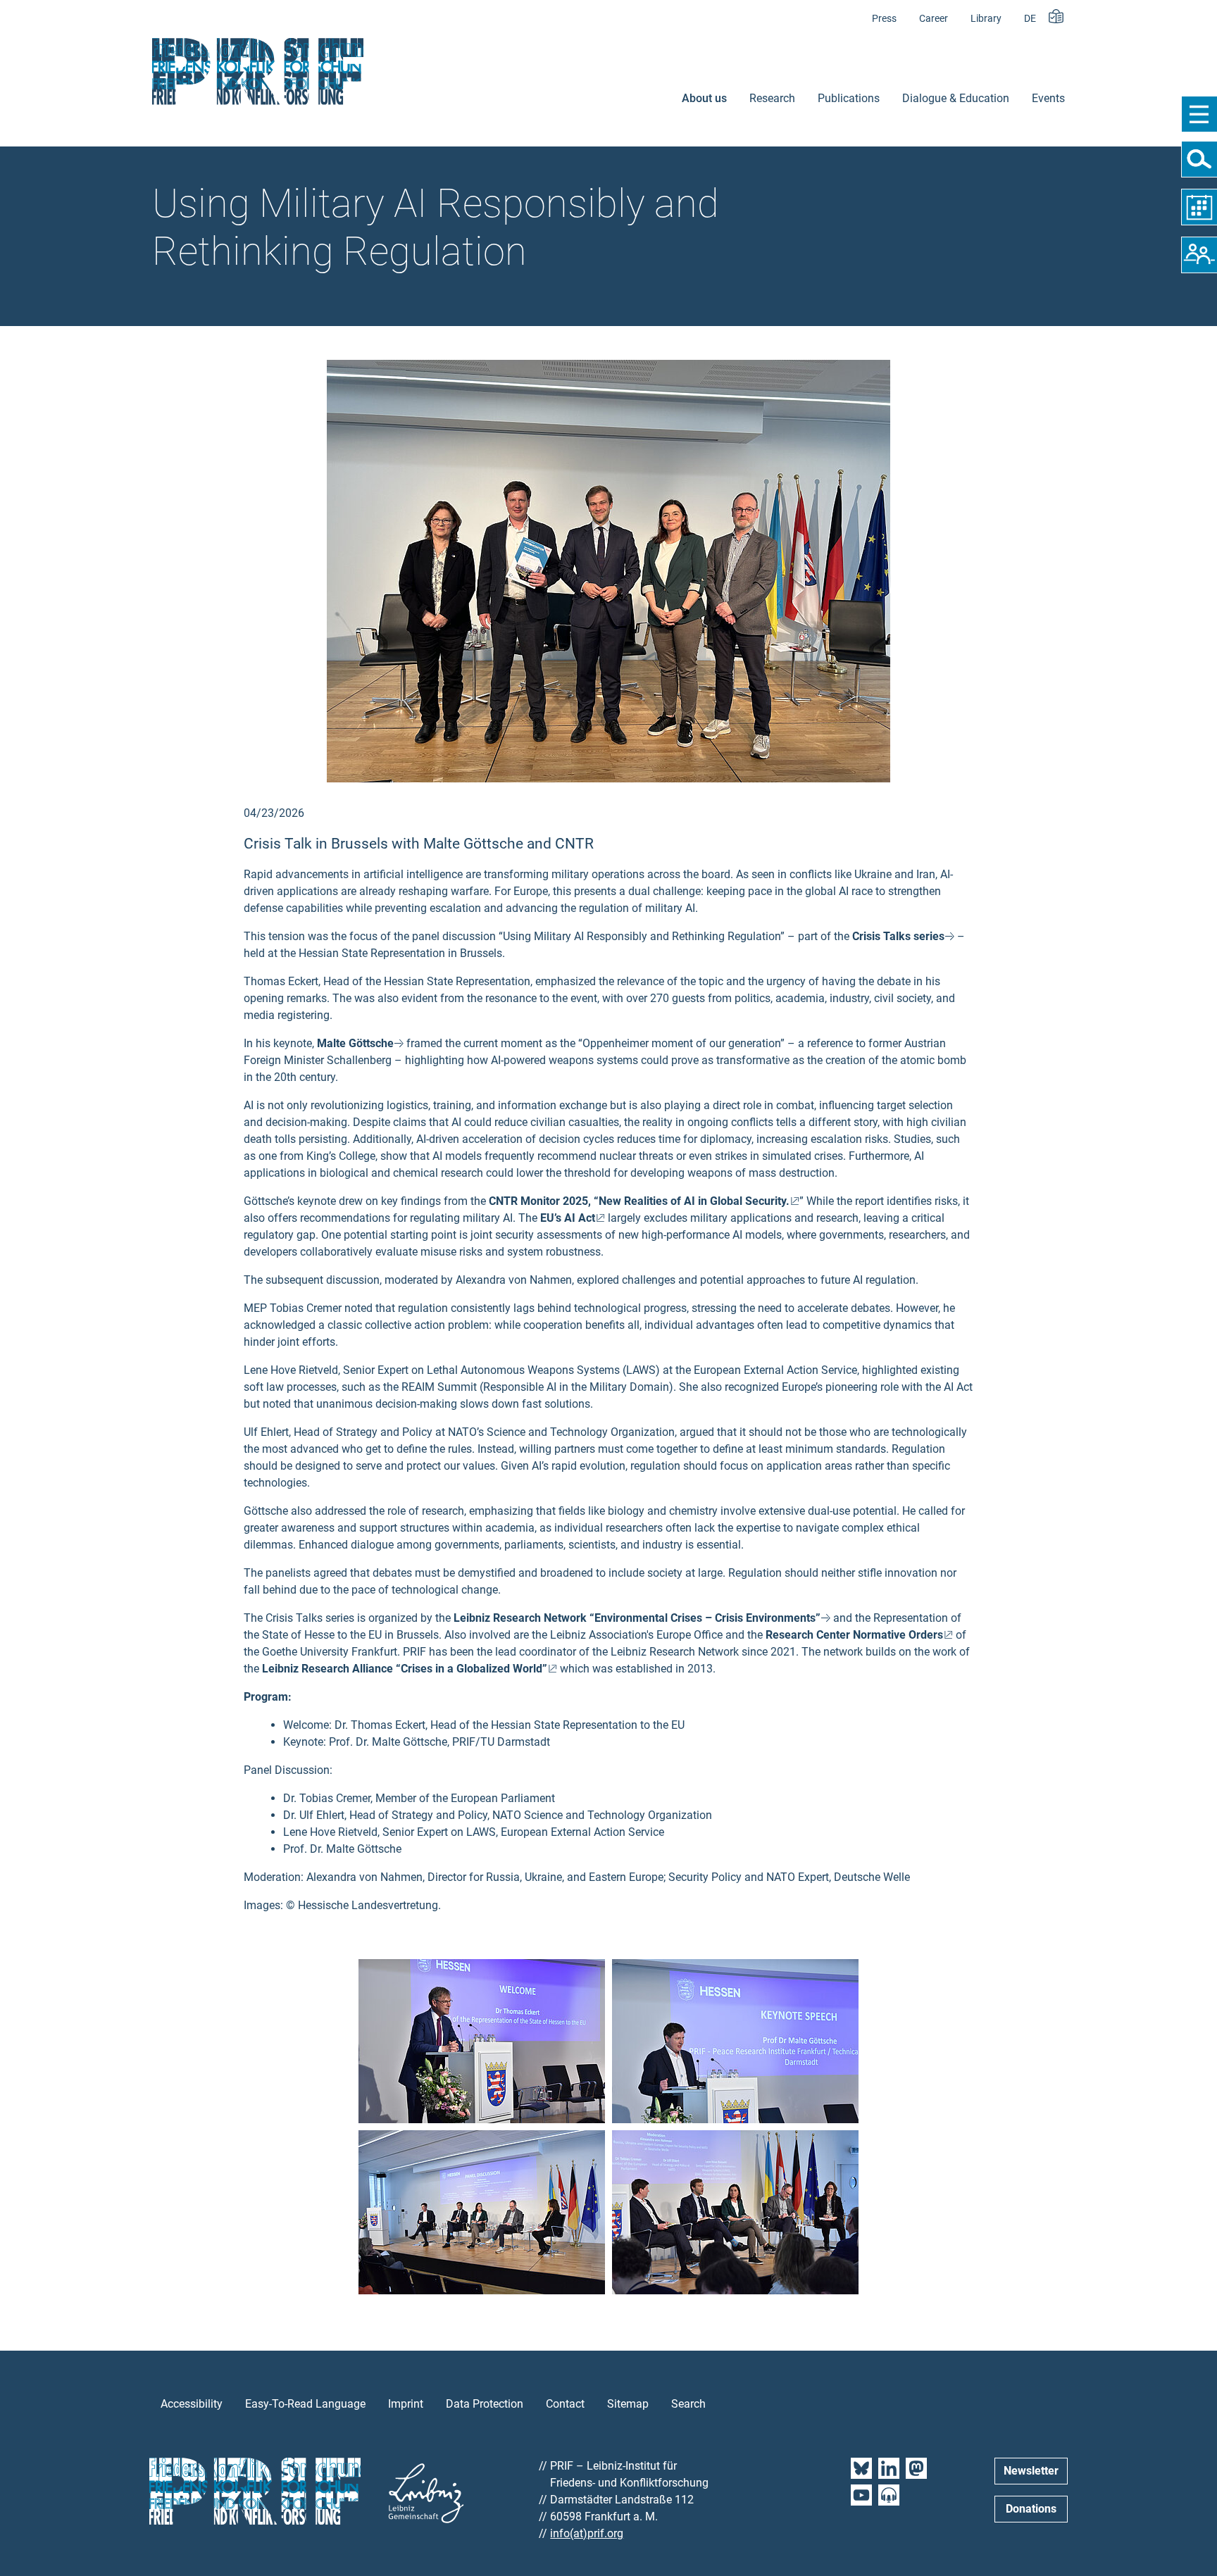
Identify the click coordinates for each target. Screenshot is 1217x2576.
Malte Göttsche (355, 1043)
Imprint (406, 2404)
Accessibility (192, 2404)
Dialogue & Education (956, 98)
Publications (849, 98)
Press (884, 19)
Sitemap (628, 2404)
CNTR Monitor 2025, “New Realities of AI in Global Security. (639, 1201)
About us (704, 98)
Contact (565, 2404)
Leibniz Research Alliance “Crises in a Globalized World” (405, 1669)
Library (986, 19)
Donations (1031, 2509)
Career (934, 19)
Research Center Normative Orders (854, 1635)
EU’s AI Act (568, 1218)
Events (1048, 98)
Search (688, 2404)
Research (772, 98)
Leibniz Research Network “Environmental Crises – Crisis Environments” (637, 1618)
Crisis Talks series (898, 936)
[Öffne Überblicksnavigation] (1199, 114)
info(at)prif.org (587, 2533)
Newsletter (1031, 2471)
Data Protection (485, 2404)
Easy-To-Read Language (305, 2404)
